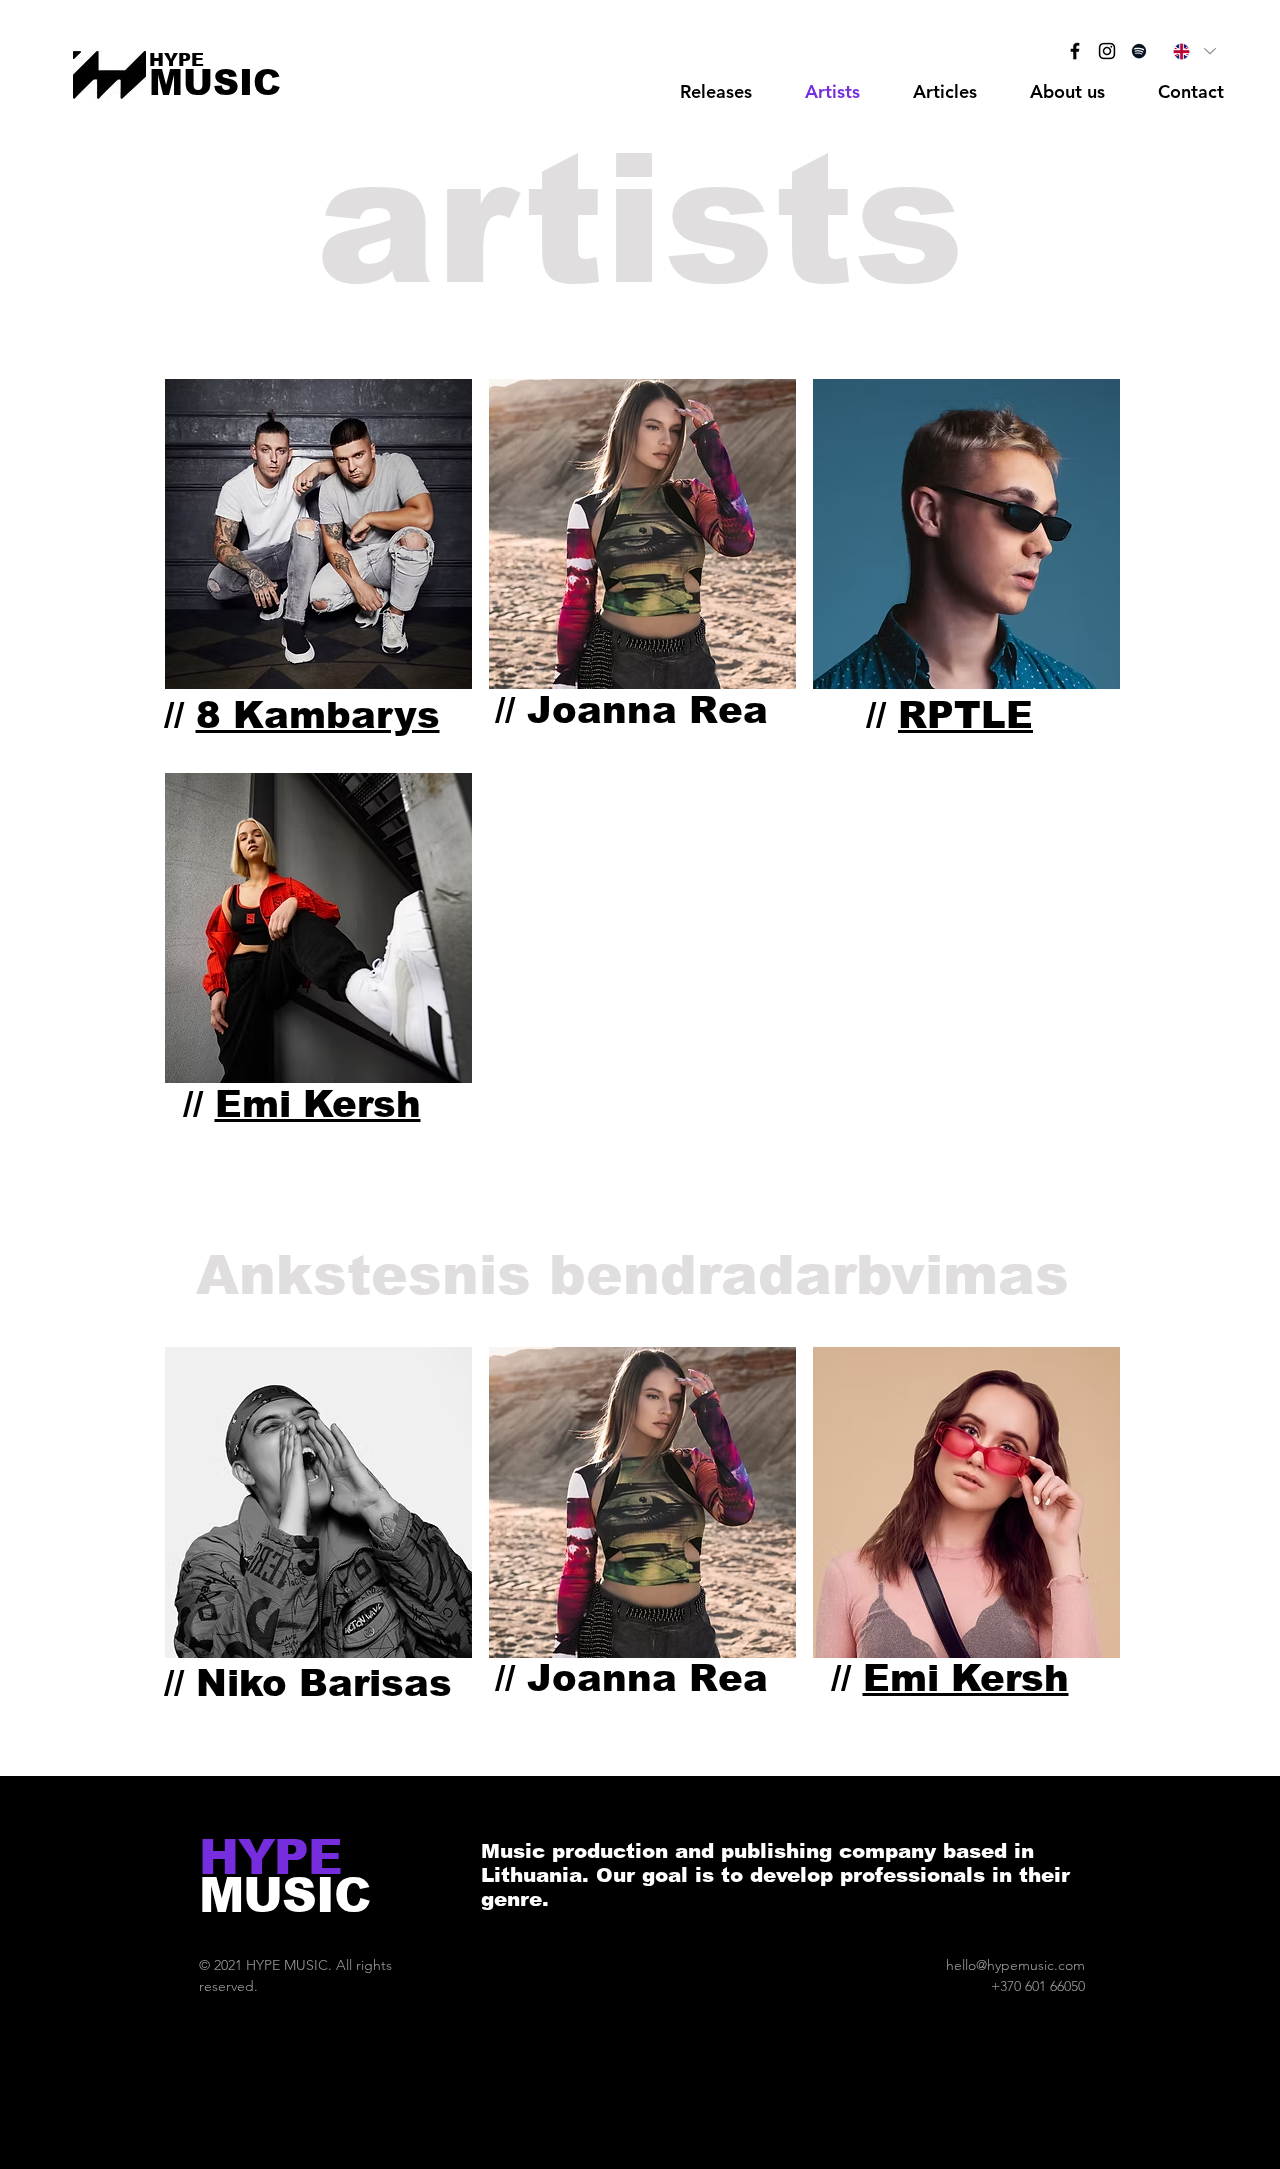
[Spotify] (1139, 51)
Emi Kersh (318, 1104)
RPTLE (965, 715)
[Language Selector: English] (1193, 51)
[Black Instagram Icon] (1107, 51)
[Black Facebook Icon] (1075, 51)
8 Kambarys (318, 715)
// (174, 715)
